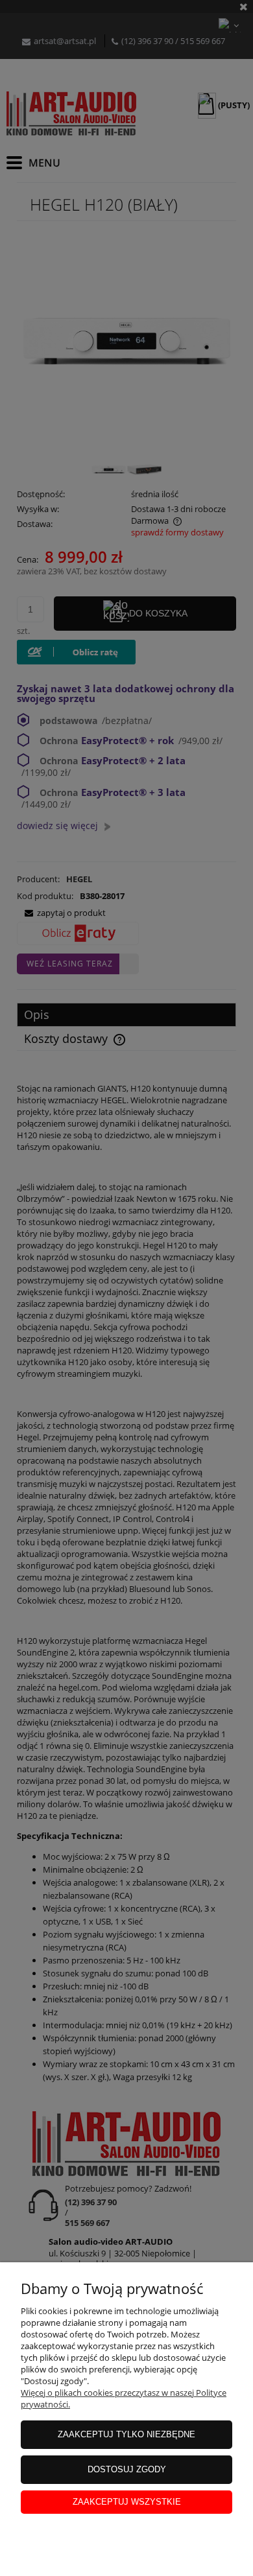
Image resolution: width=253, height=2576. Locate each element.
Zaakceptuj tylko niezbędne (126, 2434)
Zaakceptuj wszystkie (127, 2502)
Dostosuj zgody (127, 2469)
